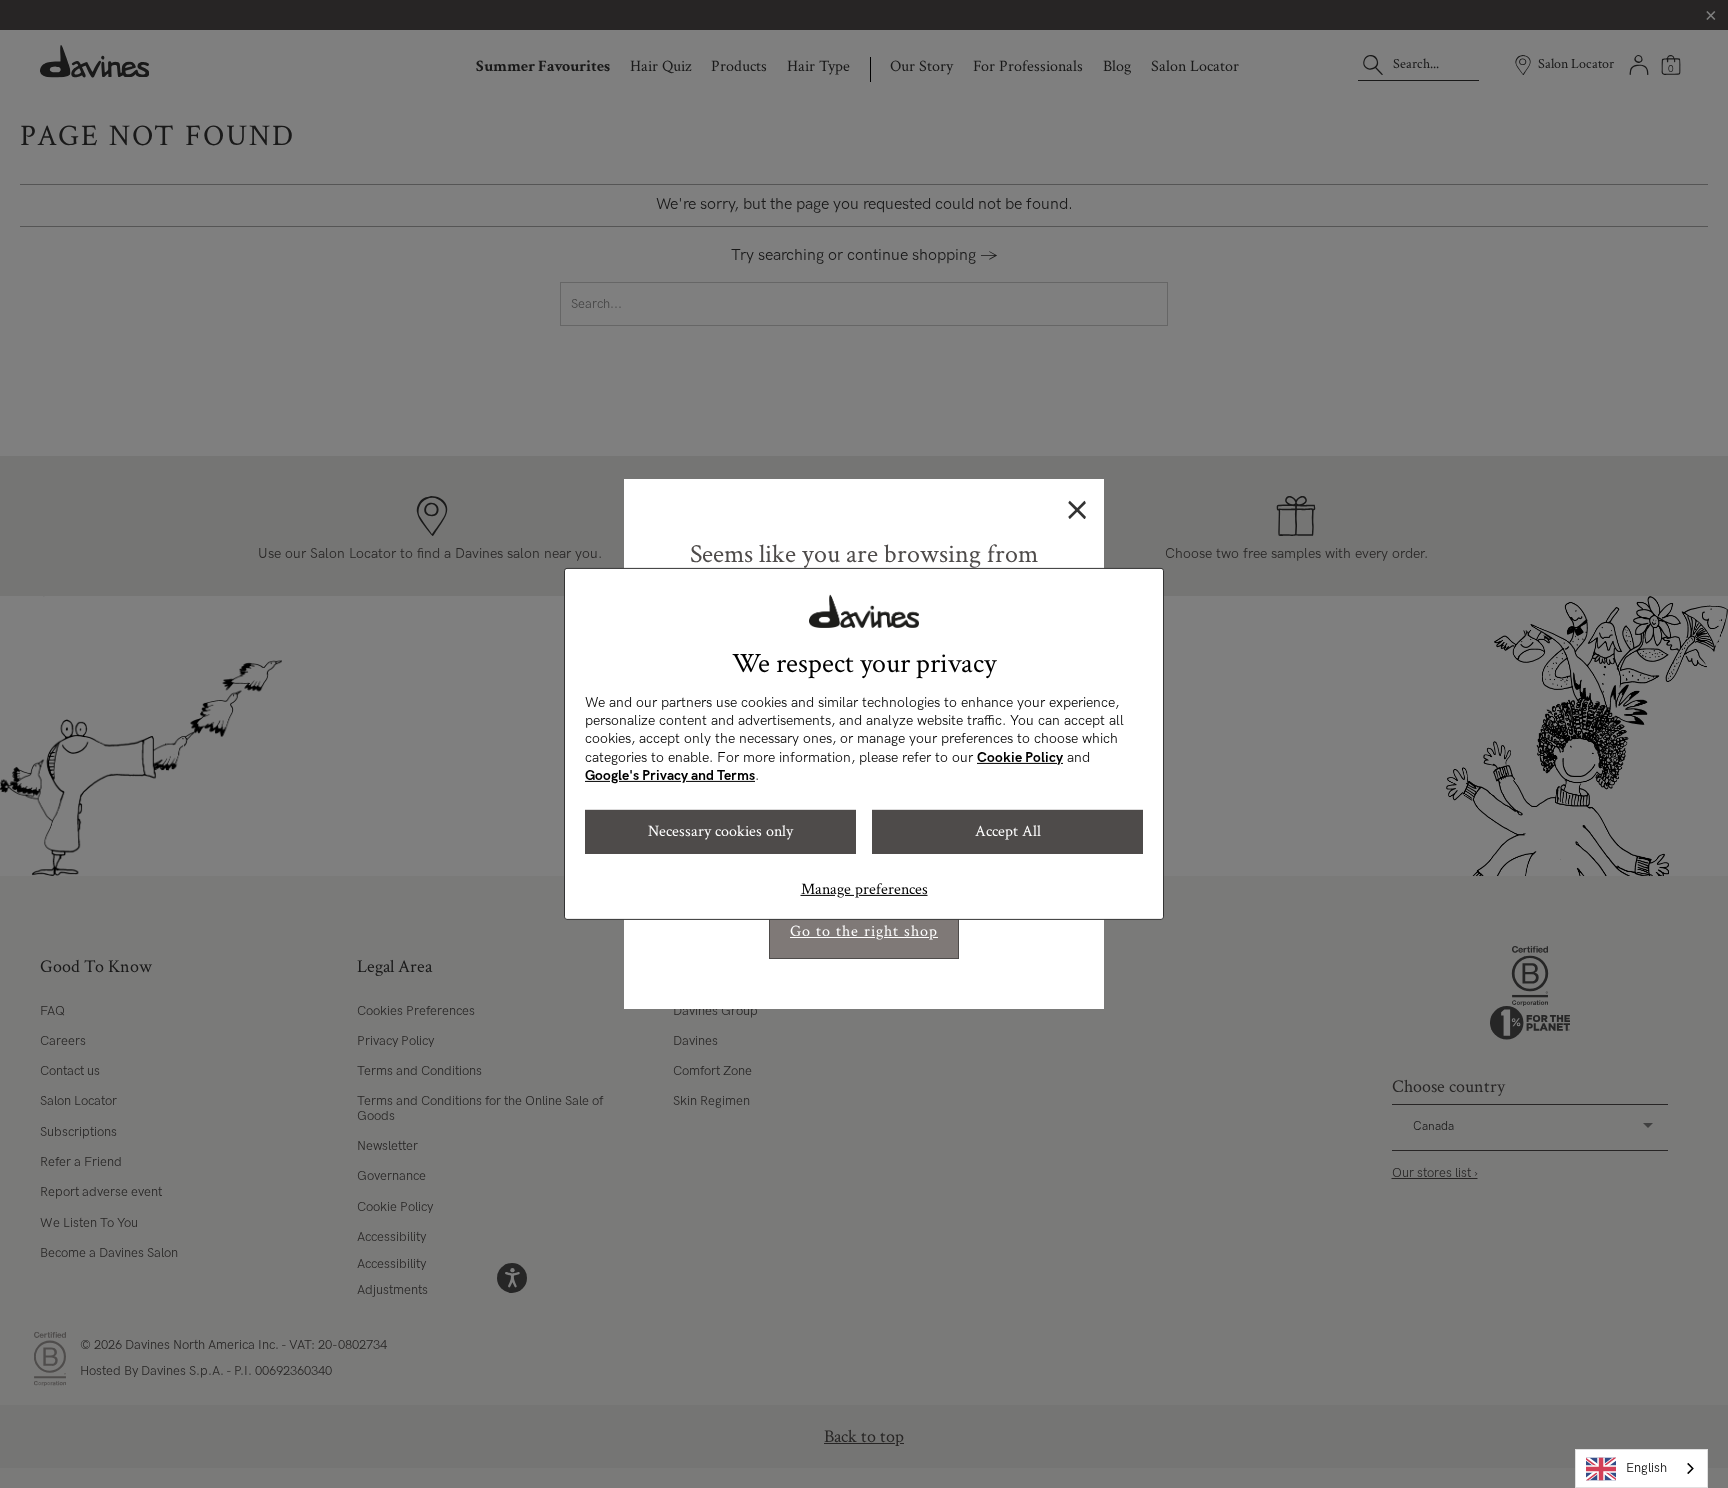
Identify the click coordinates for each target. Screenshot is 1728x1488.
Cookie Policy (1020, 757)
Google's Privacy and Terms (670, 775)
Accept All (1008, 831)
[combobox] (1641, 1468)
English (1646, 1468)
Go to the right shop (864, 931)
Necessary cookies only (720, 831)
